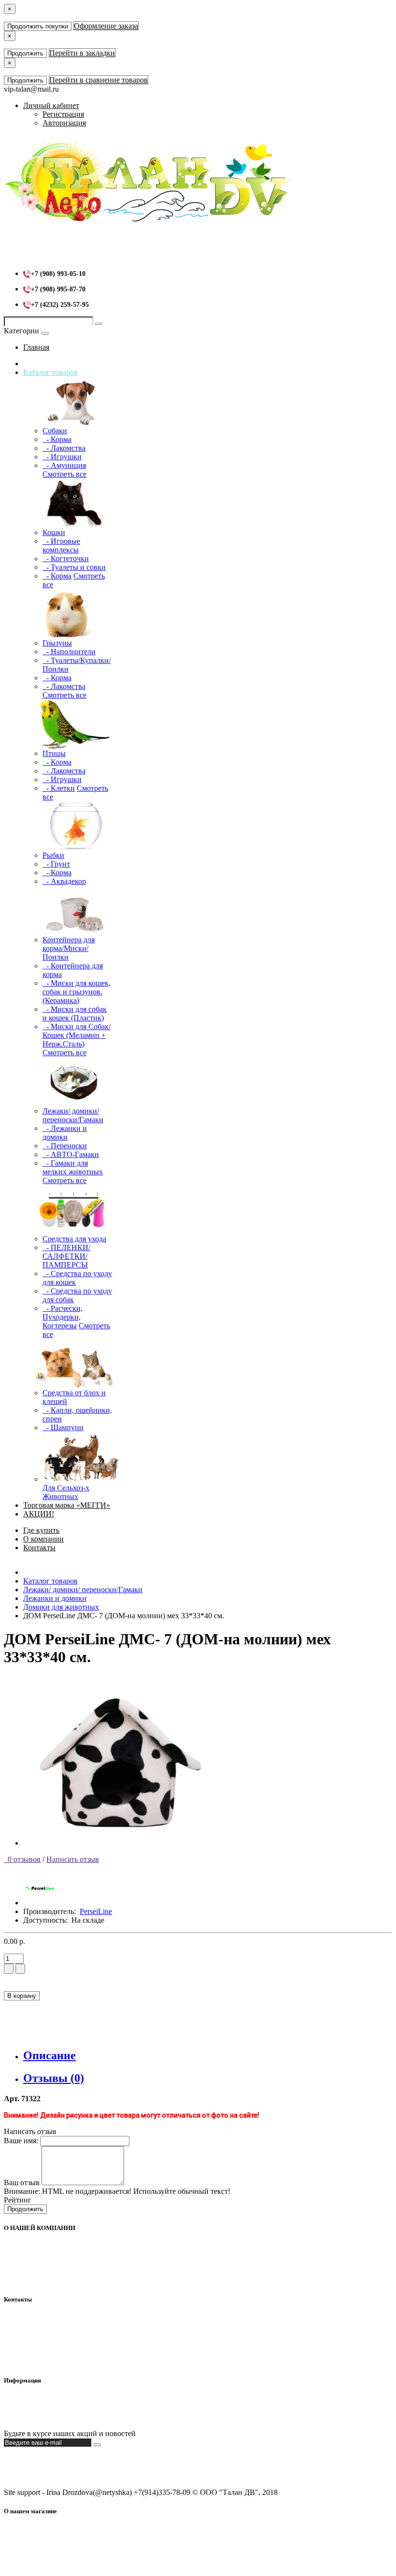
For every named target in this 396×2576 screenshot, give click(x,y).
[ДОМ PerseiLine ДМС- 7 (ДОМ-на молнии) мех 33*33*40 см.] (120, 1843)
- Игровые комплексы (61, 545)
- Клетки (59, 788)
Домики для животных (61, 1607)
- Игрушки (62, 457)
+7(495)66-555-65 (51, 2335)
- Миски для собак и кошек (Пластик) (75, 1013)
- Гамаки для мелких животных (73, 1167)
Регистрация (63, 114)
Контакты (39, 1548)
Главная (36, 347)
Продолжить (25, 53)
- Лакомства (64, 448)
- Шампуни (63, 1427)
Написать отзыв (73, 1859)
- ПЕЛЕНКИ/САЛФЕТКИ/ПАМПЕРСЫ (66, 1256)
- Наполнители (69, 652)
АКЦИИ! (39, 1514)
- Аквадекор (64, 881)
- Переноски (65, 1146)
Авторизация (64, 123)
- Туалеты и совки (74, 567)
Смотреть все (64, 474)
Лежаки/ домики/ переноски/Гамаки (83, 1590)
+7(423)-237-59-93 (53, 2327)
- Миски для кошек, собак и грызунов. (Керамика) (77, 992)
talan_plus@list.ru (51, 2344)
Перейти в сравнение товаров (99, 80)
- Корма (57, 439)
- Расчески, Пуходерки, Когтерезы (63, 1317)
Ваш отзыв (22, 2183)
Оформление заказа (106, 26)
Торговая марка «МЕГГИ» (67, 1505)
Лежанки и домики (55, 1598)
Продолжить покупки (38, 26)
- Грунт (56, 864)
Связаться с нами (51, 2417)
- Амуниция (64, 465)
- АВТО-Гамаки (71, 1154)
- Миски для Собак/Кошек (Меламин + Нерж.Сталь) (77, 1035)
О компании (43, 1539)
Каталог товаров (50, 372)
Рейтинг (18, 2200)
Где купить (41, 1530)
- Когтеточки (66, 558)
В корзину (22, 1996)
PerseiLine (96, 1911)
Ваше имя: (21, 2141)
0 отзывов (22, 1859)
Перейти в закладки (82, 53)
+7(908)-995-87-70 (53, 2318)
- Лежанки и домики (65, 1133)
